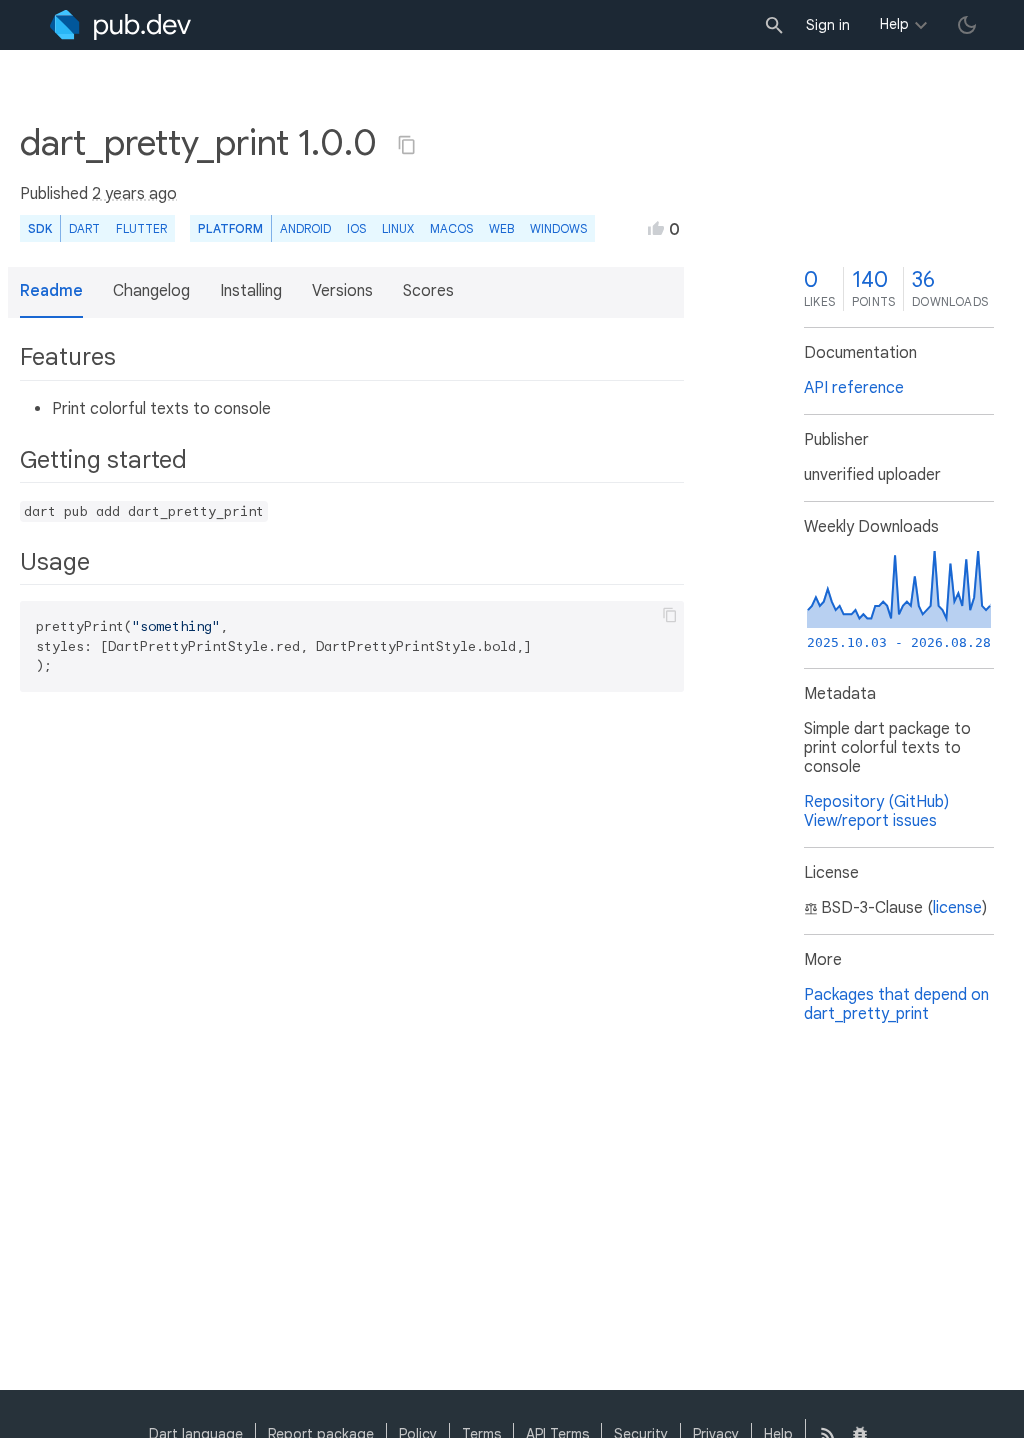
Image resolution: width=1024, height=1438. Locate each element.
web (501, 228)
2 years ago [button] (134, 194)
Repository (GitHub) (876, 802)
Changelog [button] (151, 291)
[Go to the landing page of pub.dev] (120, 25)
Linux (398, 228)
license (957, 908)
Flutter (141, 228)
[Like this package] (656, 228)
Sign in (828, 25)
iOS (356, 228)
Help (894, 24)
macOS (451, 228)
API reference (854, 388)
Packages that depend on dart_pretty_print (896, 1004)
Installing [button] (251, 291)
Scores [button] (428, 291)
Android (305, 228)
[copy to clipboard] (670, 615)
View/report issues (870, 821)
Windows (558, 228)
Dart (84, 228)
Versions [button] (342, 291)
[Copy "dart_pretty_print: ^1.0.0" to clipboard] (407, 145)
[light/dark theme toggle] (967, 25)
